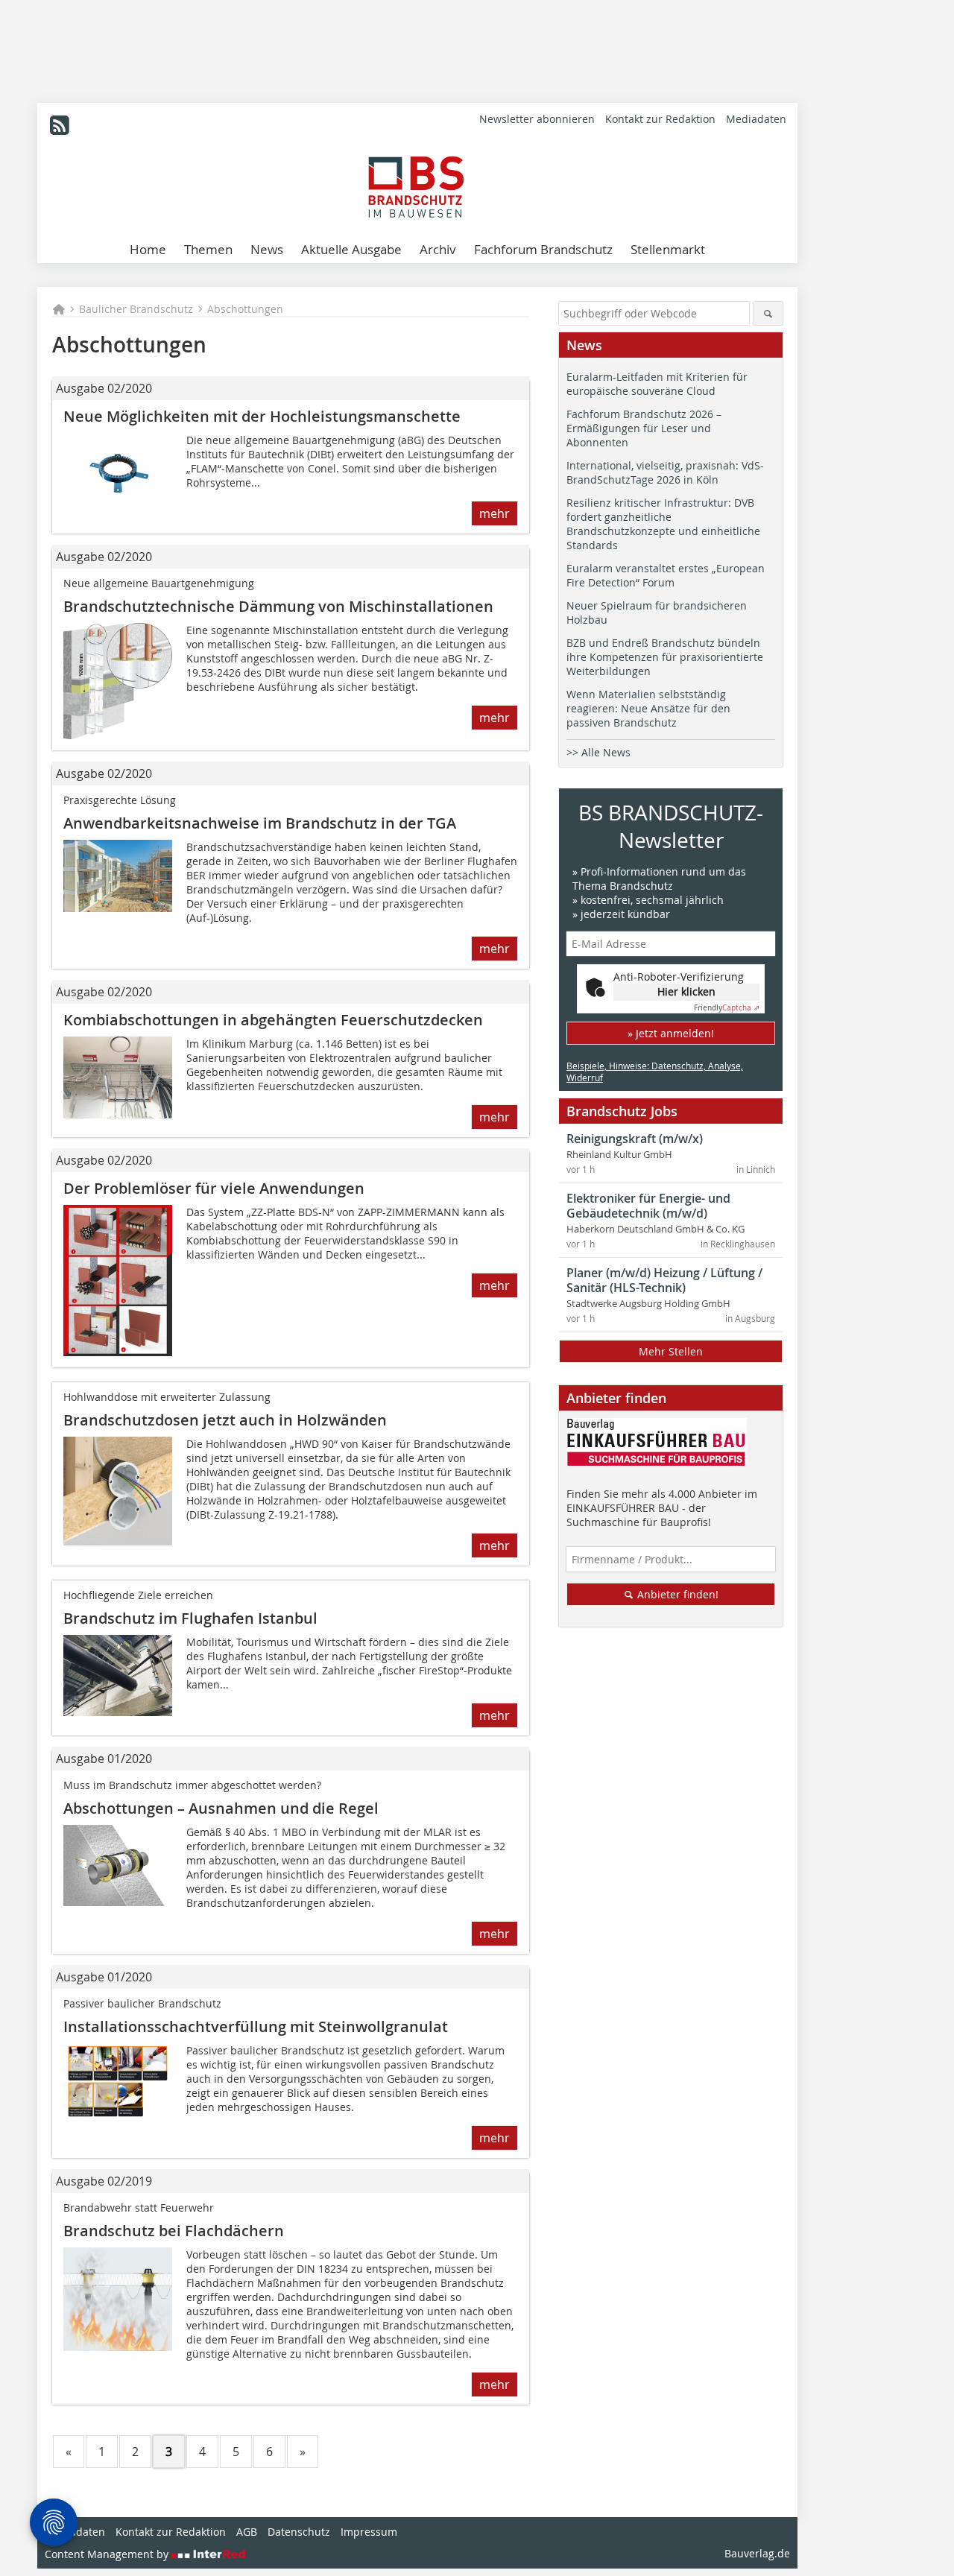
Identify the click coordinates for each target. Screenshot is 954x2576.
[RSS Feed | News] (60, 125)
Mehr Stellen (671, 1351)
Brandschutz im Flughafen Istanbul (190, 1618)
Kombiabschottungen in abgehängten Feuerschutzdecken (273, 1020)
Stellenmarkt (668, 249)
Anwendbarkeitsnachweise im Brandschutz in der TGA (260, 823)
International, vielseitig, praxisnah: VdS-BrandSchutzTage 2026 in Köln (665, 472)
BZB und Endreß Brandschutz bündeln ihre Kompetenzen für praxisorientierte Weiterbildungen (665, 657)
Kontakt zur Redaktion (660, 119)
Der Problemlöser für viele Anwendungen (214, 1188)
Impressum (369, 2532)
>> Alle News (598, 752)
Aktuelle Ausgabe (351, 249)
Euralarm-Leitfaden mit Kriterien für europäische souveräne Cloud (657, 384)
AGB (247, 2532)
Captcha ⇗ (727, 1008)
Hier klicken (686, 991)
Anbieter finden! (676, 1594)
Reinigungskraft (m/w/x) (635, 1139)
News (267, 249)
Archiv (438, 249)
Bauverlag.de (757, 2553)
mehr (495, 513)
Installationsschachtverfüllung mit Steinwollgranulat (256, 2026)
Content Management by (108, 2554)
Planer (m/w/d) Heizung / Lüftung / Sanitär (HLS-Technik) (664, 1280)
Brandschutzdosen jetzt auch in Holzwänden (225, 1420)
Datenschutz (299, 2532)
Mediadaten (756, 119)
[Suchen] (768, 313)
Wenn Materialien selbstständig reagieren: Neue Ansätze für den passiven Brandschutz (648, 708)
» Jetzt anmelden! (671, 1033)
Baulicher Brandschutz (136, 309)
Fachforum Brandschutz (543, 249)
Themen (208, 249)
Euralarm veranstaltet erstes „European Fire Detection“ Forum (666, 575)
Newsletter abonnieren (537, 119)
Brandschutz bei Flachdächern (174, 2231)
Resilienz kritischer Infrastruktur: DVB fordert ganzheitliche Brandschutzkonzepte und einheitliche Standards (663, 524)
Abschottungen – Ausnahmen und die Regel (221, 1808)
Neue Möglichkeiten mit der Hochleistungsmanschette (262, 416)
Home (148, 249)
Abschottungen (245, 309)
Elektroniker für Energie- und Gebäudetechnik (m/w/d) (648, 1206)
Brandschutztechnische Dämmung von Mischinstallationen (278, 606)
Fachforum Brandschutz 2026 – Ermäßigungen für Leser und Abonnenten (644, 428)
